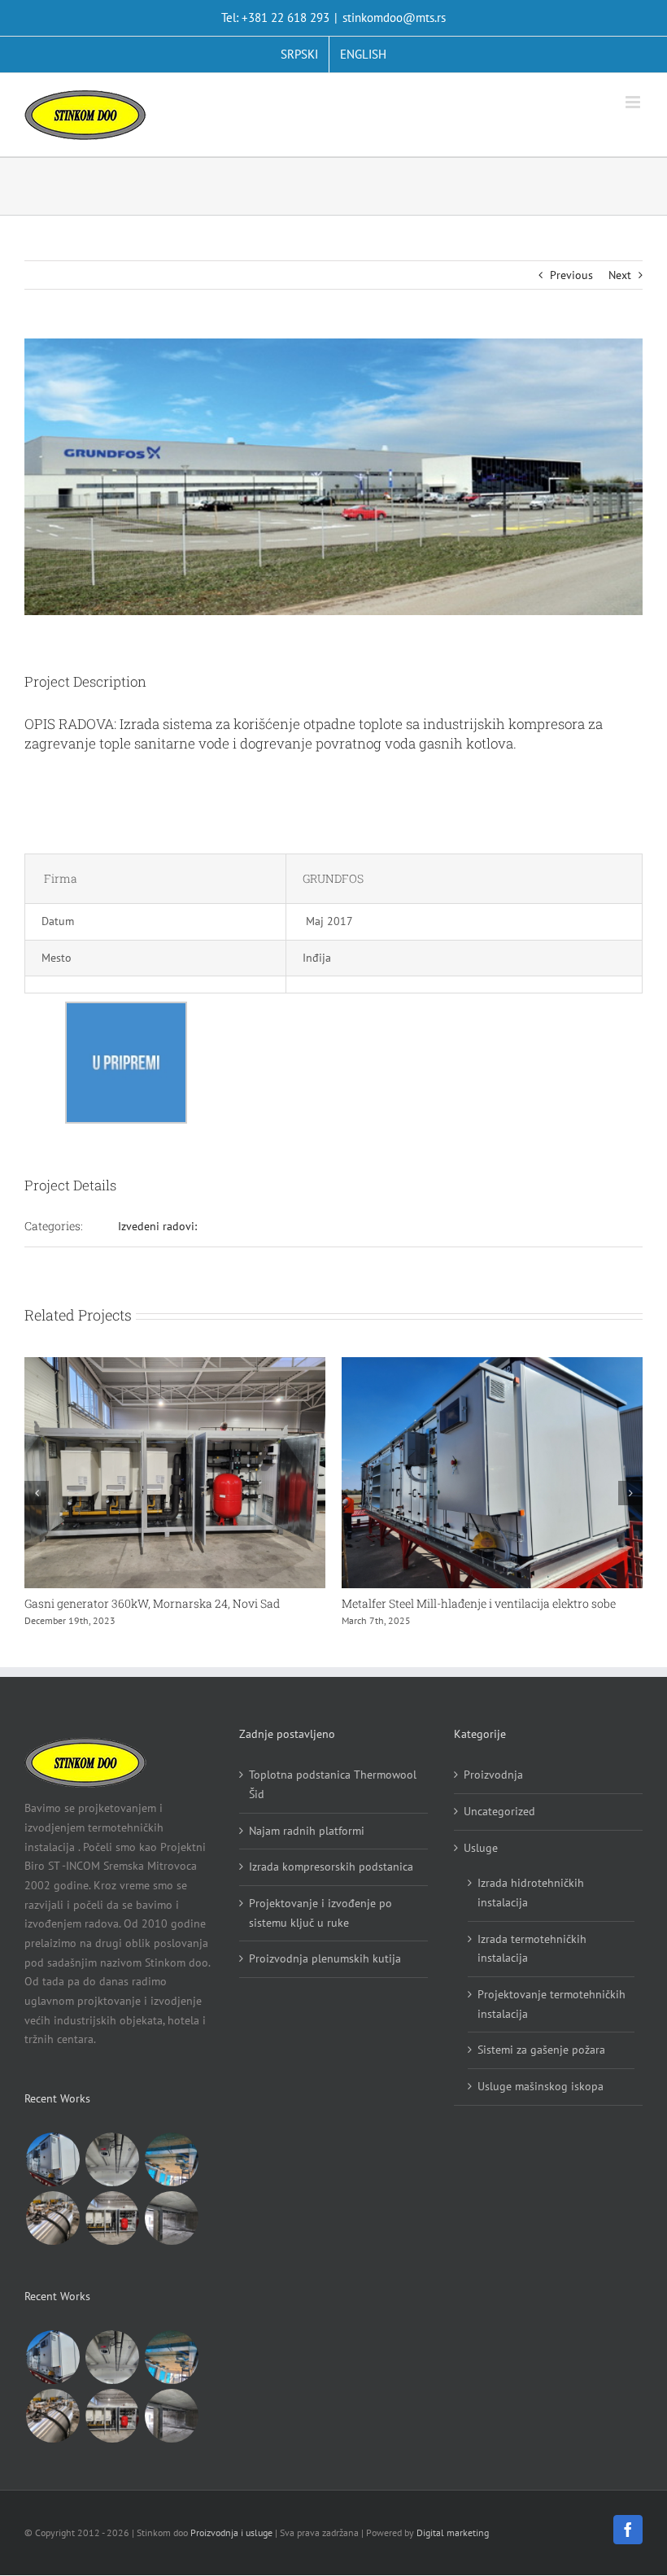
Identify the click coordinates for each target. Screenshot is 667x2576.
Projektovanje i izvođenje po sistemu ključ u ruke (320, 1928)
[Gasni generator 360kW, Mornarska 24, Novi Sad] (112, 2233)
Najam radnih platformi (307, 1845)
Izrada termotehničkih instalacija (532, 1963)
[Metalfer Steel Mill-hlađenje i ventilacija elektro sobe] (52, 2175)
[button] (37, 1500)
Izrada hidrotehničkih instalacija (531, 1908)
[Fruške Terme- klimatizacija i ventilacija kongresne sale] (171, 2175)
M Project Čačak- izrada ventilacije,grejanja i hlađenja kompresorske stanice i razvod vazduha (502, 1611)
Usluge (481, 1862)
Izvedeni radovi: (157, 1226)
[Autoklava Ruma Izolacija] (52, 2233)
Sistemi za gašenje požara (541, 2065)
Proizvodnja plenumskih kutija (325, 1974)
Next (620, 275)
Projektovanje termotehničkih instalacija (551, 2019)
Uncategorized (499, 1827)
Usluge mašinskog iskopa (541, 2102)
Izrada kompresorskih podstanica (331, 1882)
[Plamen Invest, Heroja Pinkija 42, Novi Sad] (171, 2233)
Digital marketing (453, 2547)
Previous (571, 275)
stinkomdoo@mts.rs (394, 17)
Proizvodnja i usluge (231, 2547)
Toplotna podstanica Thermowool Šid (333, 1800)
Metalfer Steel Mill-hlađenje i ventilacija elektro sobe (180, 1603)
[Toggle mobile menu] (634, 102)
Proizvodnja (493, 1790)
